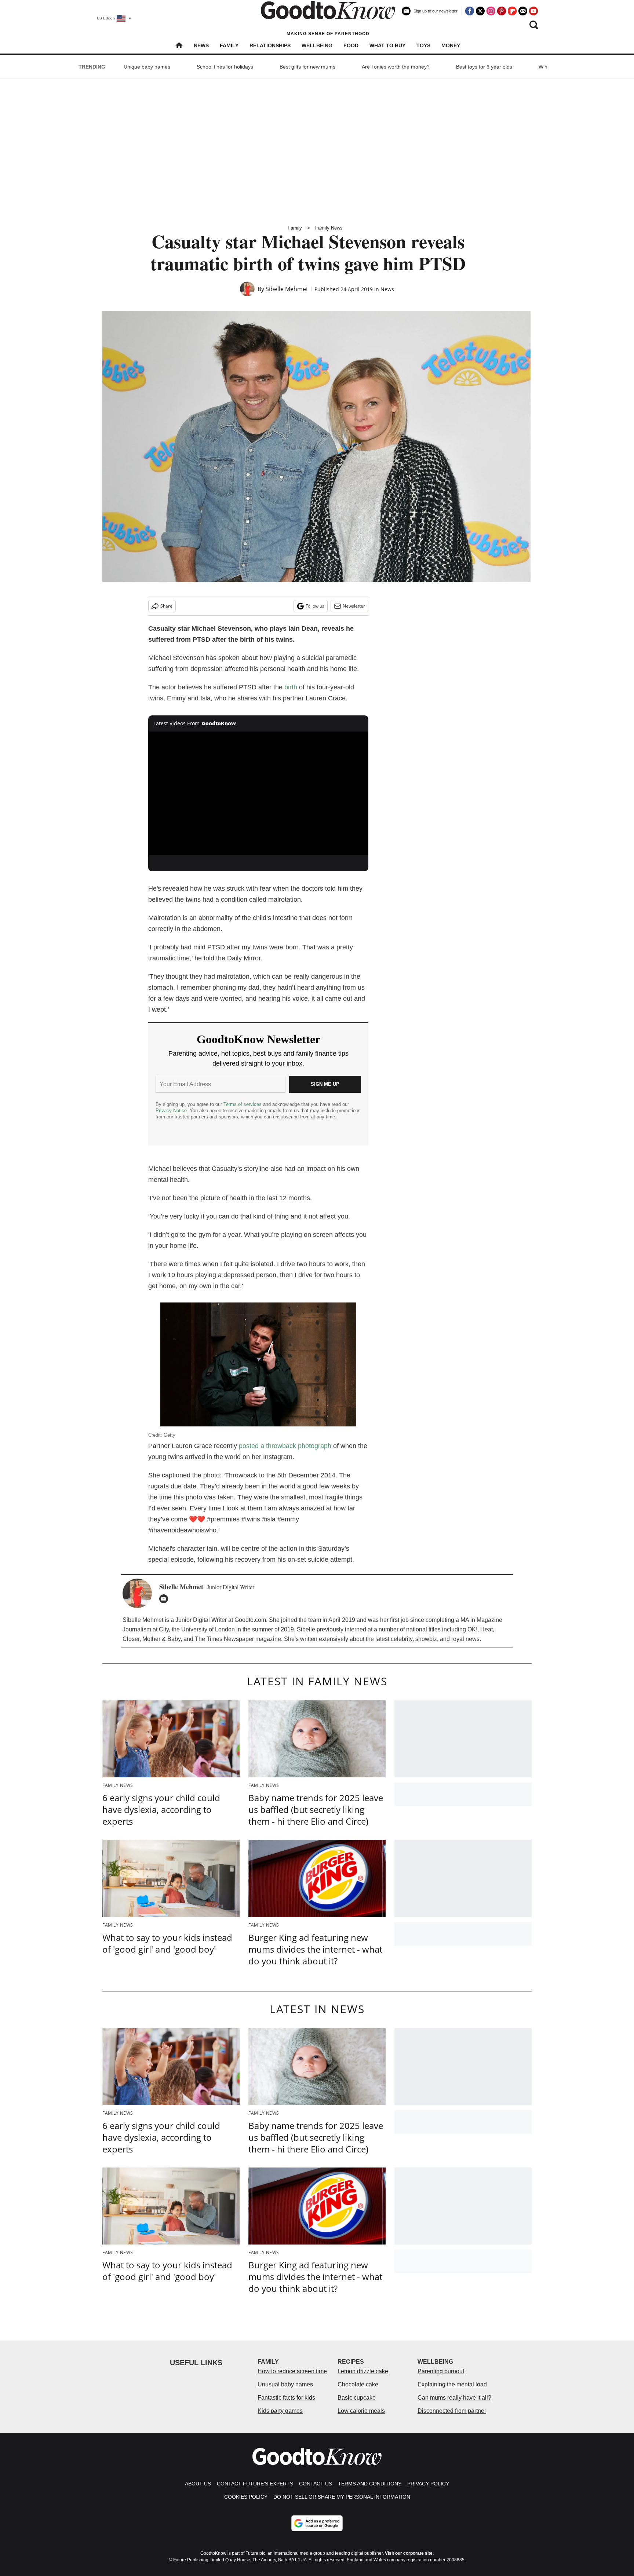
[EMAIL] (165, 1599)
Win (543, 67)
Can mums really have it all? (454, 2398)
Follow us (315, 606)
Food (351, 45)
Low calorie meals (361, 2411)
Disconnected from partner (452, 2411)
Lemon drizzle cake (363, 2371)
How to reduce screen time (292, 2371)
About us (198, 2484)
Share (166, 606)
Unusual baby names (285, 2384)
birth (291, 687)
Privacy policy (428, 2484)
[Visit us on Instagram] (491, 11)
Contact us (316, 2484)
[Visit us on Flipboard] (512, 11)
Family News (329, 228)
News (201, 45)
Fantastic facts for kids (286, 2398)
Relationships (270, 45)
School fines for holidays (225, 67)
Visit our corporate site (409, 2553)
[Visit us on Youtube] (533, 11)
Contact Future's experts (255, 2484)
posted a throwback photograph (285, 1446)
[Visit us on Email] (523, 11)
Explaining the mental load (452, 2384)
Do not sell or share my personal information (342, 2497)
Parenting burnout (441, 2371)
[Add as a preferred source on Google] (317, 2523)
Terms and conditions (370, 2484)
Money (451, 45)
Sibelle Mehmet (287, 289)
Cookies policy (246, 2497)
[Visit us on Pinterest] (502, 11)
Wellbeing (317, 45)
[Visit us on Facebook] (470, 11)
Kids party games (280, 2411)
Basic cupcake (357, 2398)
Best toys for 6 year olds (484, 67)
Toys (423, 45)
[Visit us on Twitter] (480, 11)
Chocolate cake (358, 2384)
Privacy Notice (171, 1111)
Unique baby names (147, 67)
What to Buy (387, 45)
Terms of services (243, 1104)
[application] (258, 794)
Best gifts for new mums (307, 67)
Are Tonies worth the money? (396, 67)
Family (229, 45)
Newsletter (354, 606)
